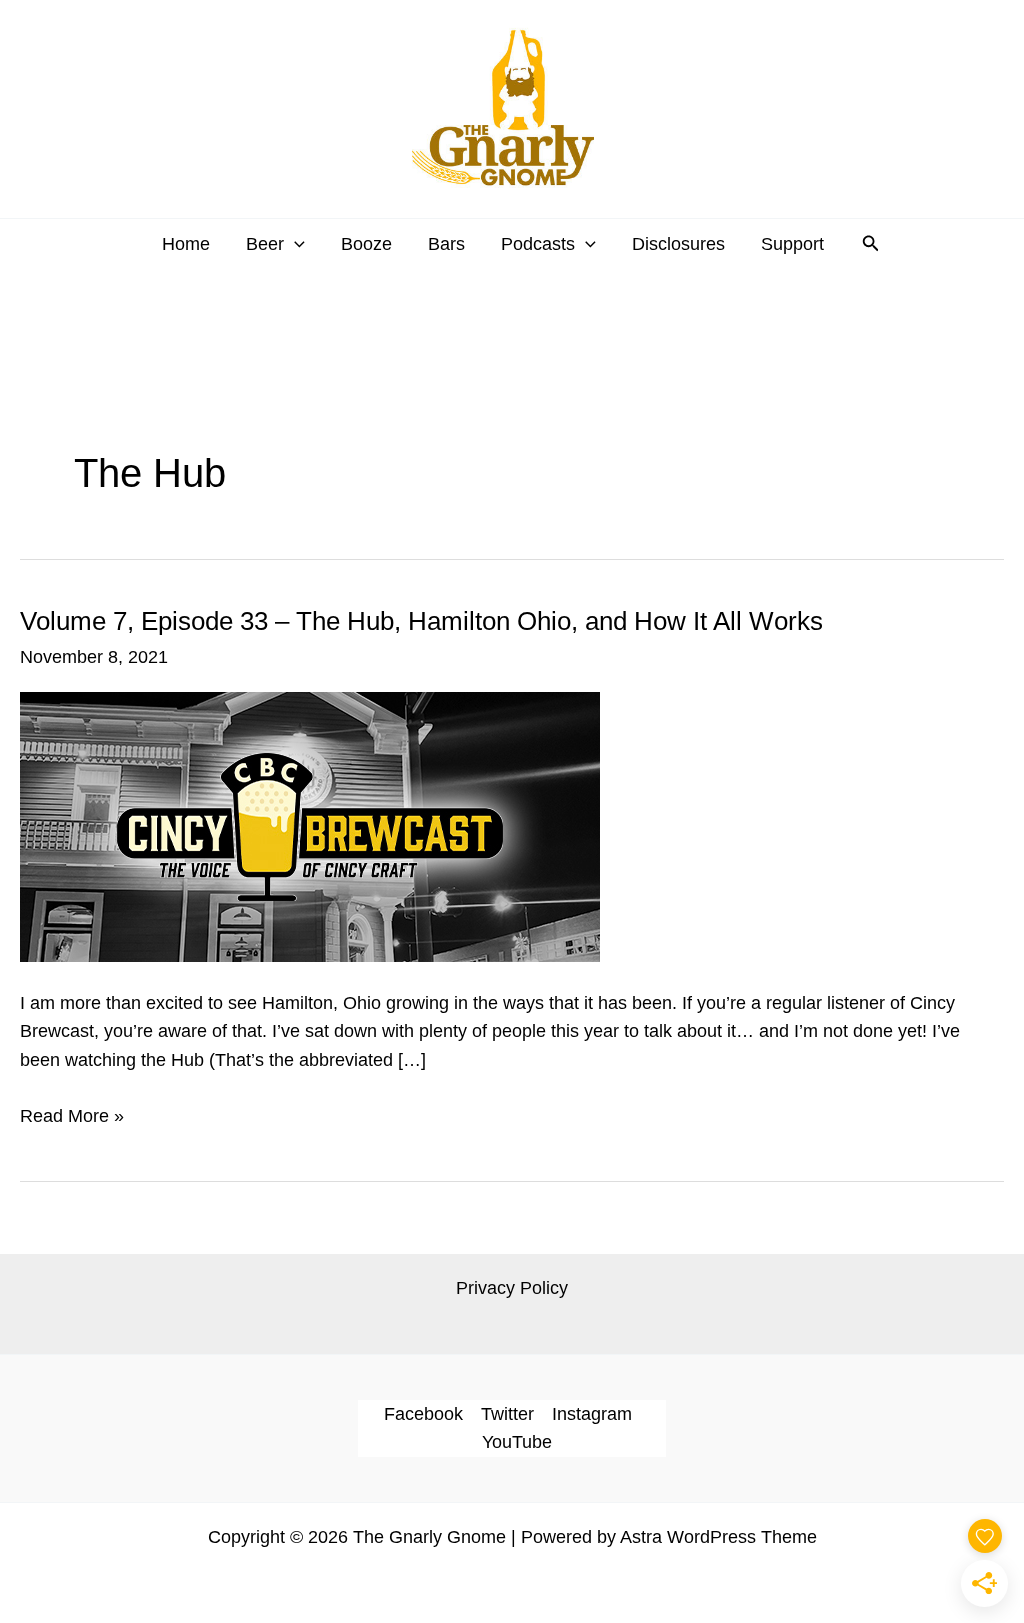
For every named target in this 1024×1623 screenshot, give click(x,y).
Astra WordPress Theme (718, 1537)
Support (792, 244)
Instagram (592, 1414)
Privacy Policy (512, 1288)
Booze (366, 244)
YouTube (517, 1442)
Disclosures (678, 244)
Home (186, 244)
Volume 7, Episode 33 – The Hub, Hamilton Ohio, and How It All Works (421, 621)
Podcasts (538, 244)
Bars (446, 244)
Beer (265, 244)
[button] (294, 244)
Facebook (423, 1414)
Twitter (507, 1414)
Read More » (72, 1118)
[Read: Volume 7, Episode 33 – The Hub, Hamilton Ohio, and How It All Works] (310, 825)
